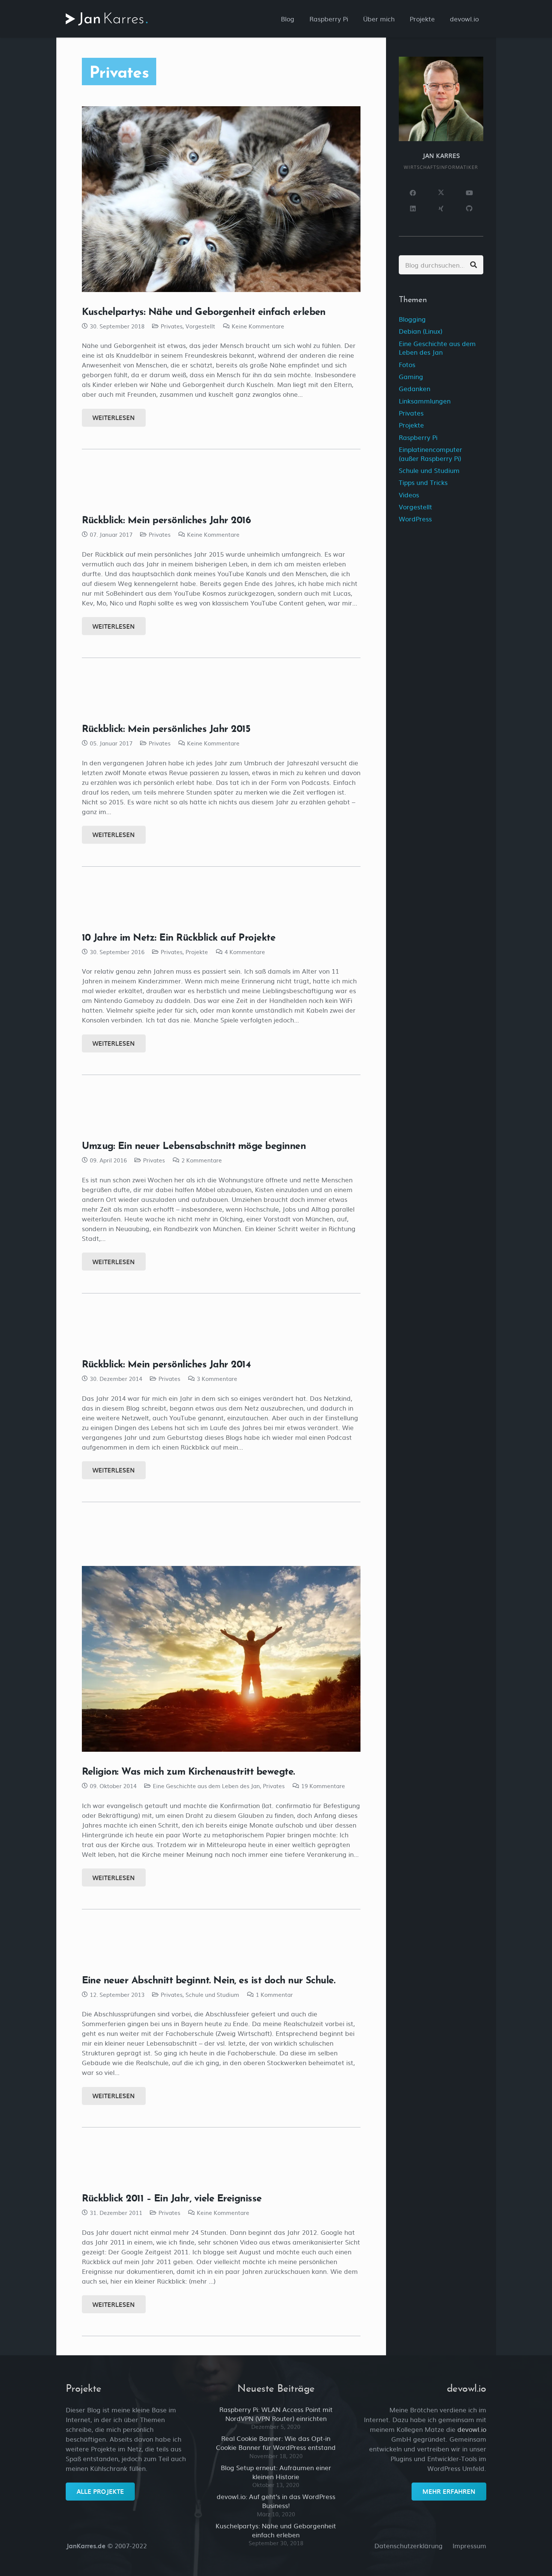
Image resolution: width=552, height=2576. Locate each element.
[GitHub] (469, 209)
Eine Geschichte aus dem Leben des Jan (206, 1786)
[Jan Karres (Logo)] (107, 19)
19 (323, 1786)
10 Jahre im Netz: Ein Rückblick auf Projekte (179, 937)
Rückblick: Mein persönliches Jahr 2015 (166, 728)
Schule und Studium (212, 1994)
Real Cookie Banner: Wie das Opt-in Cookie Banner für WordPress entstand (276, 2443)
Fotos (407, 364)
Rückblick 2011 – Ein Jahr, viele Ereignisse (172, 2198)
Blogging (412, 319)
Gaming (411, 376)
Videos (409, 495)
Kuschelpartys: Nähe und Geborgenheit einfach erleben (204, 311)
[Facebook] (413, 193)
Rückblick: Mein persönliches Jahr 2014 (166, 1364)
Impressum (469, 2545)
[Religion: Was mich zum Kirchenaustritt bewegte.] (221, 1659)
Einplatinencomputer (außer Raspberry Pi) (431, 454)
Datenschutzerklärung (409, 2545)
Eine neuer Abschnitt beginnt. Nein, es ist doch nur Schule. (209, 1980)
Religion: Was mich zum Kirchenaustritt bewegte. (188, 1771)
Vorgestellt (200, 326)
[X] (441, 193)
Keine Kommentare (258, 326)
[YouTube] (469, 193)
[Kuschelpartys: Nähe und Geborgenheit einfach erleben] (221, 199)
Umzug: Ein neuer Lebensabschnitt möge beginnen (194, 1145)
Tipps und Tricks (423, 482)
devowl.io (472, 2429)
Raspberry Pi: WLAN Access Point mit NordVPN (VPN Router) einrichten (276, 2414)
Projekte (197, 952)
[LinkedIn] (413, 209)
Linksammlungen (425, 401)
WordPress (415, 519)
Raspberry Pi (418, 437)
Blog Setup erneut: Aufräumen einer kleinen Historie (276, 2472)
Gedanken (415, 388)
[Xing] (441, 209)
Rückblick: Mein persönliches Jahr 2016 (167, 519)
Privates (172, 326)
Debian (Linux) (421, 331)
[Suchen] (474, 265)
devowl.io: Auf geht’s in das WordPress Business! (276, 2501)
